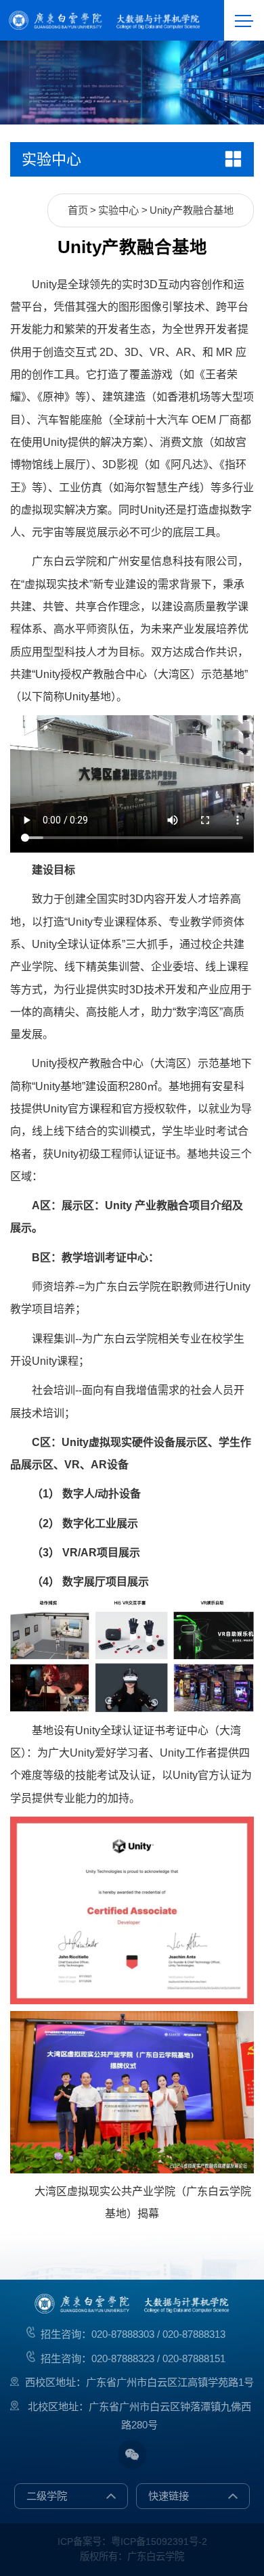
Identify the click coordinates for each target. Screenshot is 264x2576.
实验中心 (118, 210)
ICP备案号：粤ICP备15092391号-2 (132, 2541)
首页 (78, 210)
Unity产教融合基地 (192, 210)
